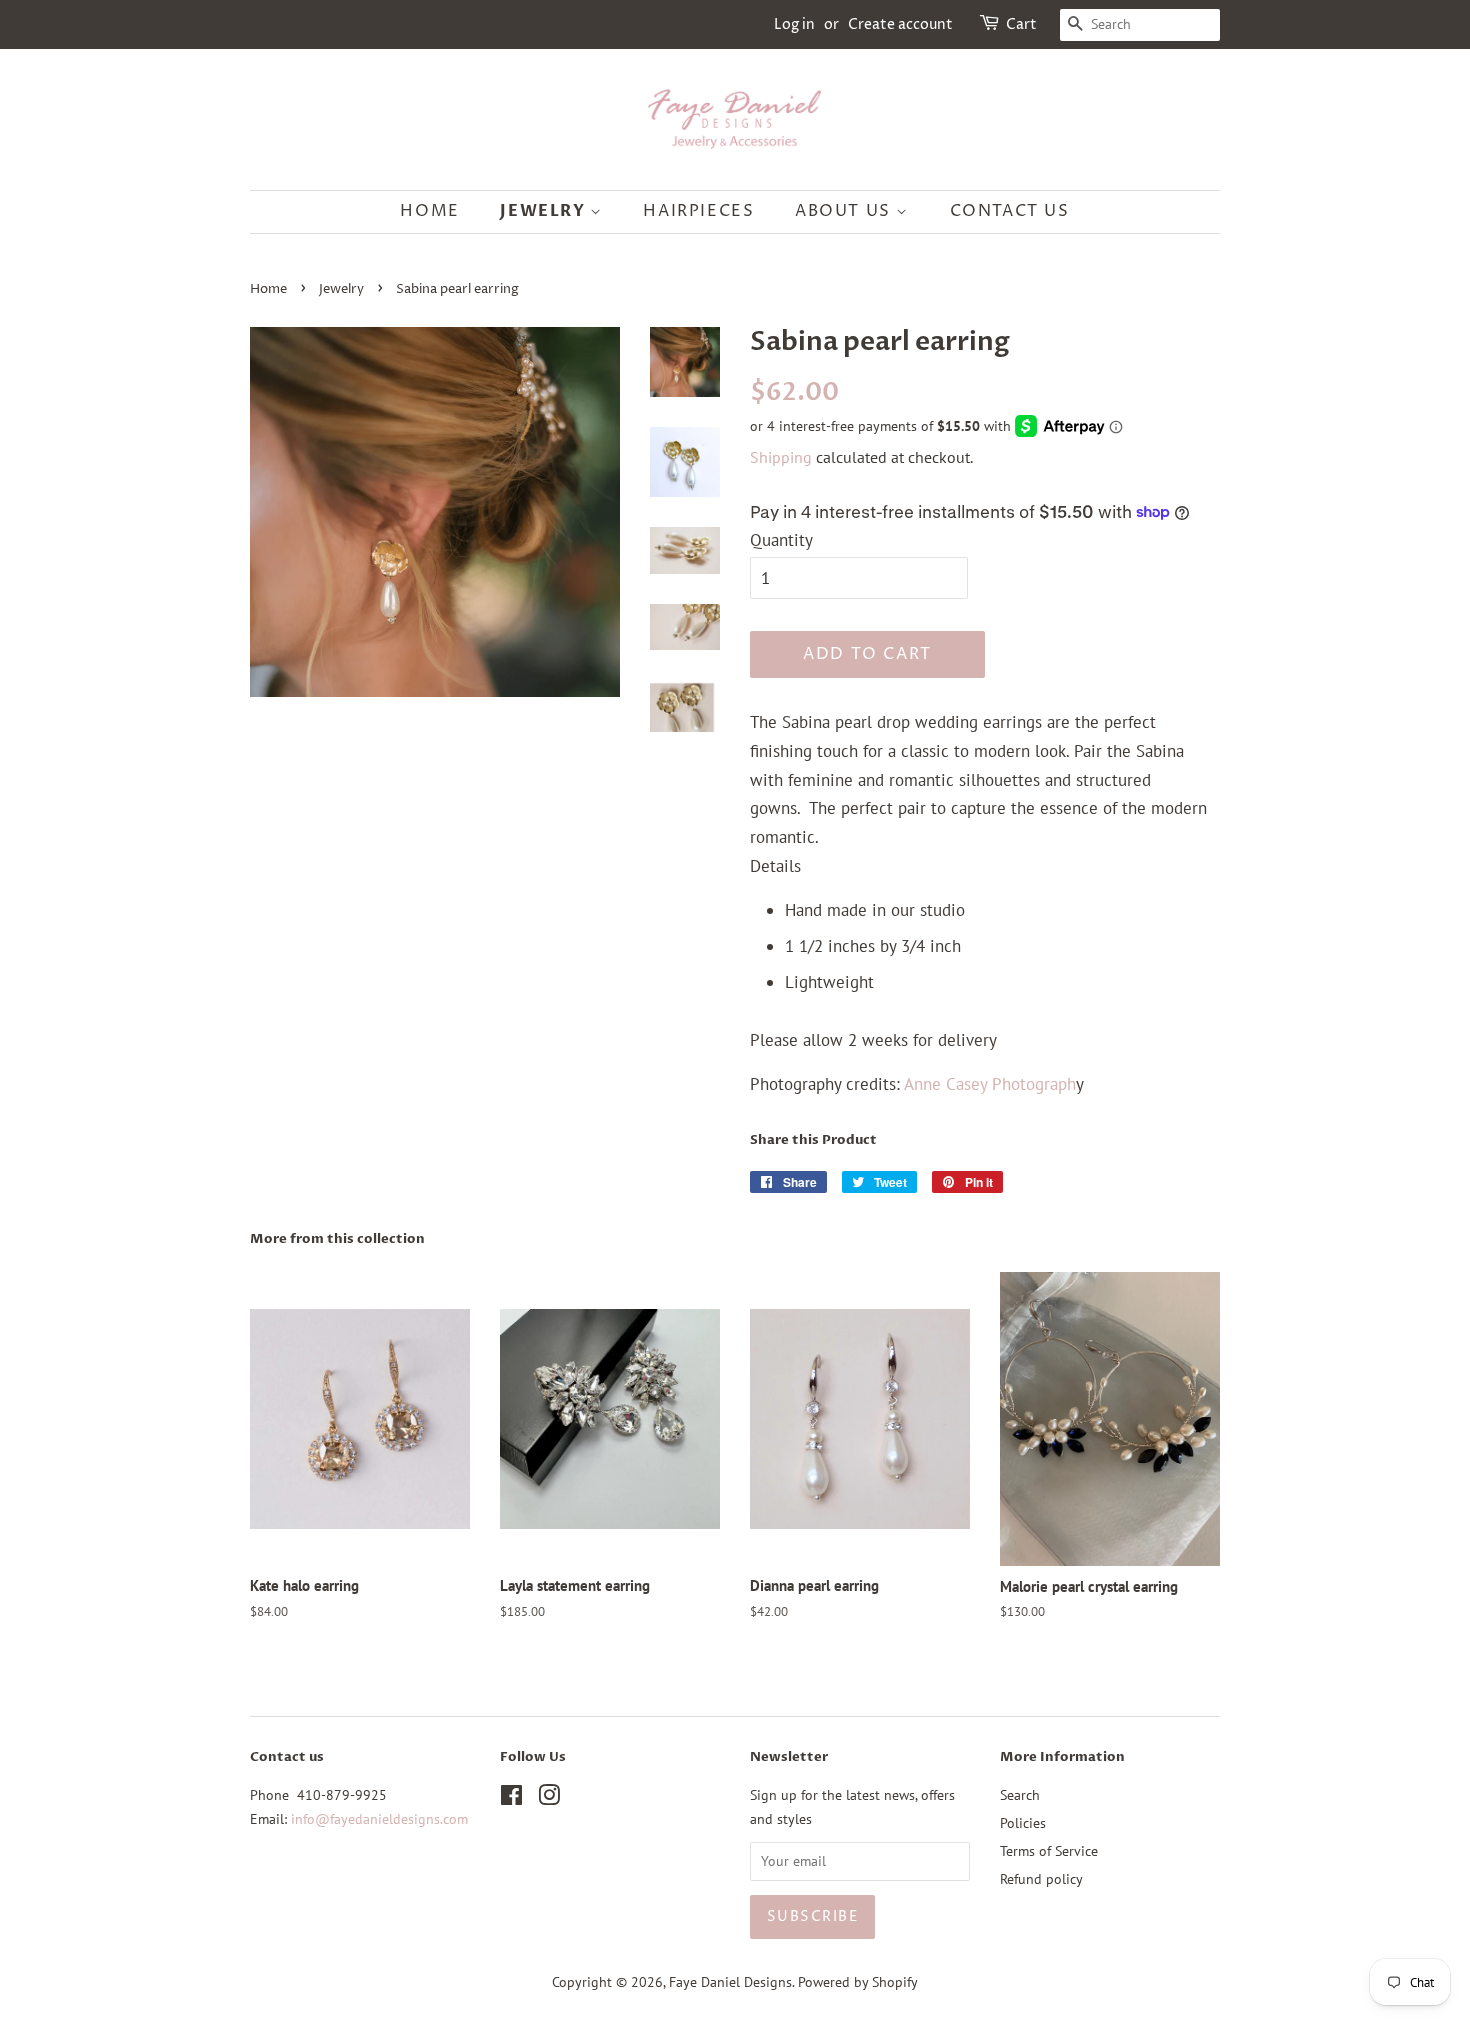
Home (429, 211)
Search (1020, 1794)
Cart (1021, 24)
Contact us (1010, 211)
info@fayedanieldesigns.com (379, 1818)
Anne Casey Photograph (990, 1084)
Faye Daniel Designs (730, 1981)
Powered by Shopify (858, 1981)
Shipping (781, 457)
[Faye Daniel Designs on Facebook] (511, 1798)
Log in (794, 24)
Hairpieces (698, 211)
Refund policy (1041, 1878)
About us (845, 211)
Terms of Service (1049, 1850)
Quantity (781, 540)
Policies (1023, 1822)
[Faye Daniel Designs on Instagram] (549, 1798)
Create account (900, 24)
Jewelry (545, 211)
